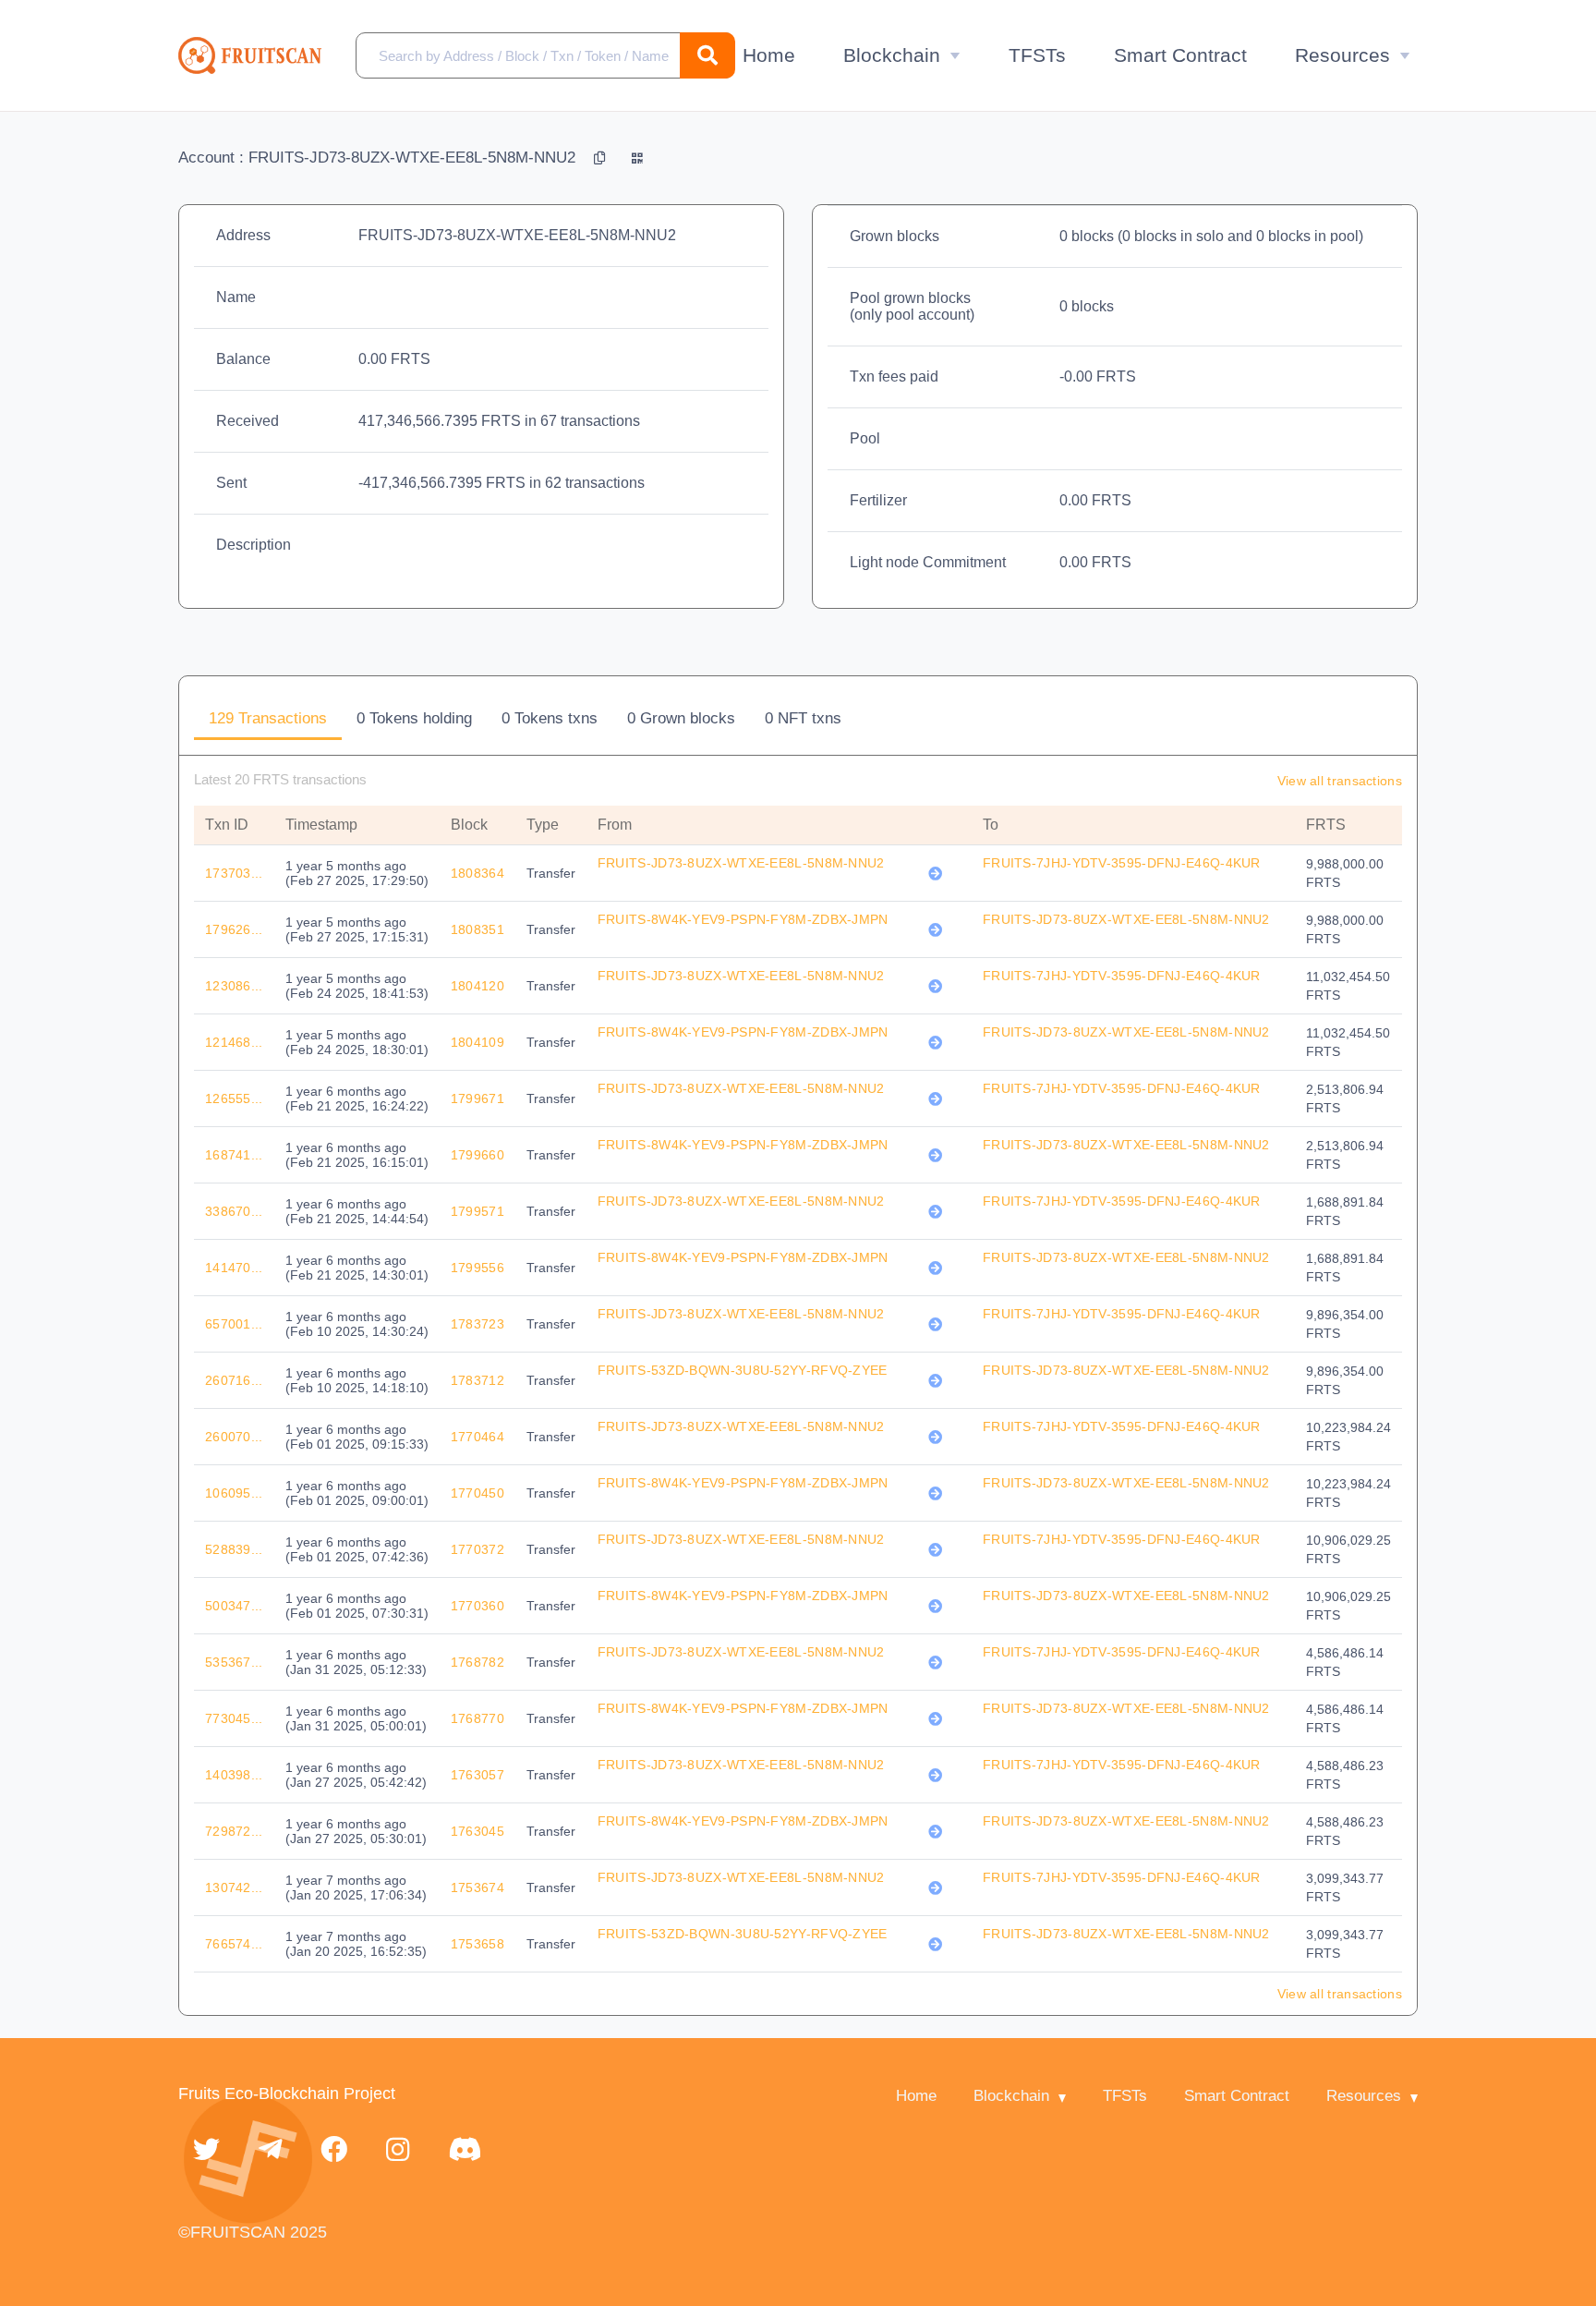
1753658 (478, 1944)
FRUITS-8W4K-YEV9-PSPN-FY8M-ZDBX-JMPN (743, 919)
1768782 (478, 1662)
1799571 (478, 1211)
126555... (234, 1098)
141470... (234, 1268)
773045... (234, 1718)
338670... (234, 1211)
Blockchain (892, 55)
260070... (234, 1437)
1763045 (478, 1831)
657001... (234, 1324)
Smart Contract (1180, 55)
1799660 (478, 1155)
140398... (234, 1775)
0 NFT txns (803, 718)
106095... (234, 1493)
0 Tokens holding (414, 718)
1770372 (478, 1549)
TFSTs (1037, 55)
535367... (234, 1662)
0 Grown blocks (681, 718)
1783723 (478, 1324)
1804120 (478, 986)
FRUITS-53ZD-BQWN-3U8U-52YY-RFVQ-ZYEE (743, 1370)
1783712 (478, 1380)
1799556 (478, 1268)
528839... (234, 1549)
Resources (1342, 55)
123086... (234, 986)
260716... (234, 1380)
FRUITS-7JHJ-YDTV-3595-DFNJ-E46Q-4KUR (1122, 863)
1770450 (478, 1493)
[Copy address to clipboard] (602, 158)
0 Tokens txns (550, 718)
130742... (234, 1887)
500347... (234, 1606)
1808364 (478, 873)
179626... (234, 929)
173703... (234, 873)
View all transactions (1340, 781)
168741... (234, 1155)
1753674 (478, 1887)
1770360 (478, 1606)
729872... (234, 1831)
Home (769, 55)
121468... (234, 1042)
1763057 (478, 1775)
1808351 (478, 929)
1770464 (478, 1437)
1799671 (478, 1098)
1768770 (478, 1718)
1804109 (478, 1042)
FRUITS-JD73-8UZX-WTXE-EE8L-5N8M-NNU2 (741, 863)
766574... (234, 1944)
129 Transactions (268, 718)
